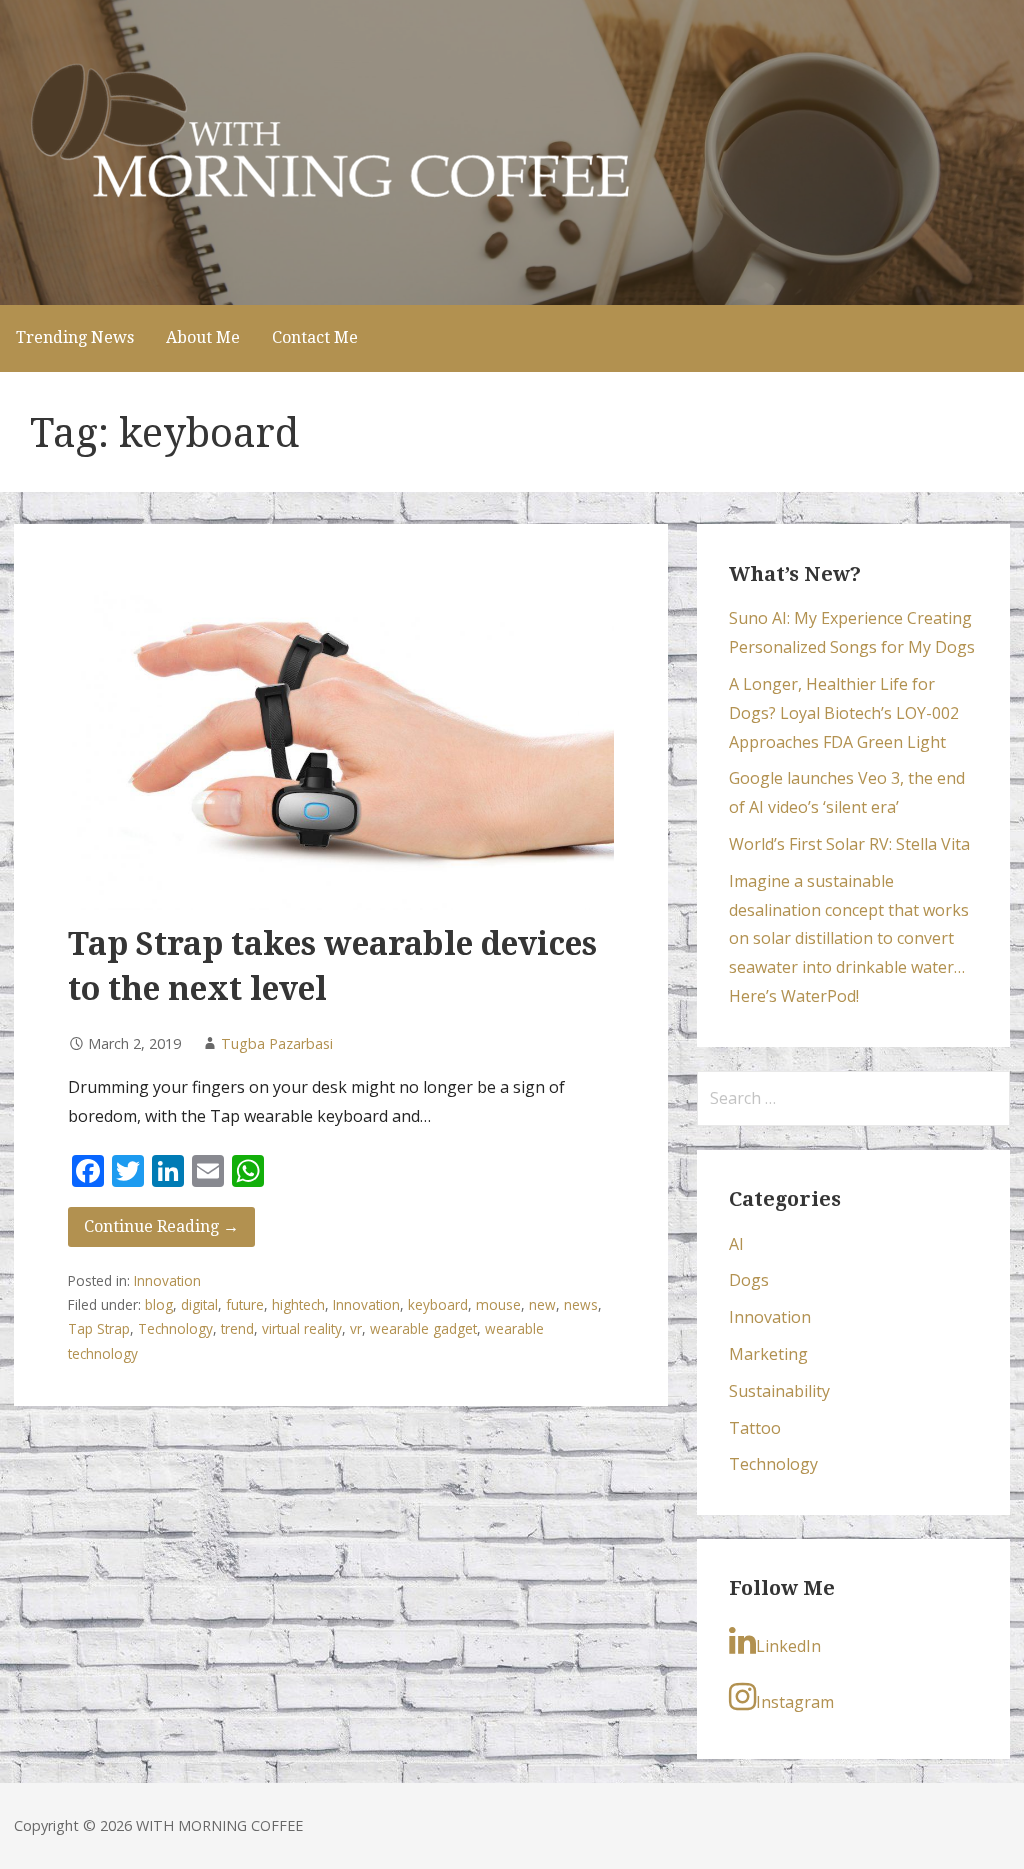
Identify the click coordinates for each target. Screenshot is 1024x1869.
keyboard (438, 1304)
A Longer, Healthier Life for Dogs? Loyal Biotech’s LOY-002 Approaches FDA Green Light (844, 713)
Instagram (795, 1702)
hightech (298, 1304)
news (581, 1304)
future (245, 1304)
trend (237, 1328)
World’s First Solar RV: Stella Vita (849, 844)
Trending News (75, 337)
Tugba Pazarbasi (277, 1043)
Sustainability (779, 1391)
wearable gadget (423, 1328)
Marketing (768, 1354)
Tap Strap (99, 1328)
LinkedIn (788, 1646)
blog (159, 1304)
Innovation (167, 1280)
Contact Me (315, 337)
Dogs (749, 1280)
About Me (203, 337)
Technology (175, 1328)
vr (356, 1328)
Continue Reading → (161, 1226)
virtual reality (302, 1328)
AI (736, 1244)
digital (199, 1304)
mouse (498, 1304)
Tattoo (755, 1428)
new (542, 1304)
